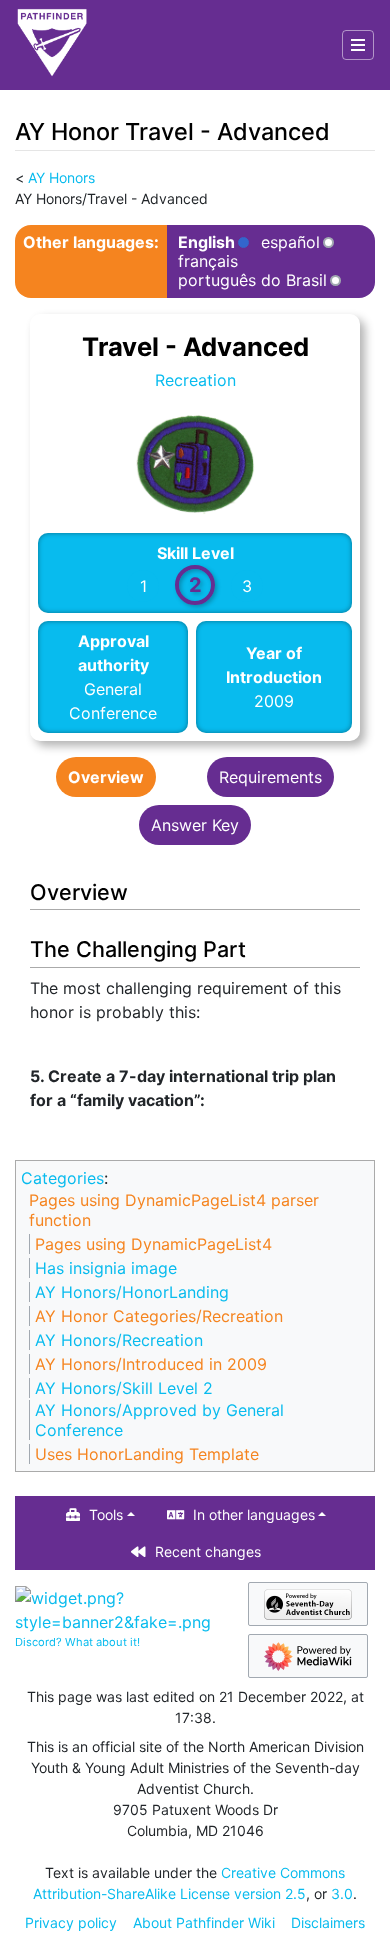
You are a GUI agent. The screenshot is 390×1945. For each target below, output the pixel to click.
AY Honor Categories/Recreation (159, 1316)
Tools (106, 1514)
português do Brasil (252, 280)
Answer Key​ (195, 825)
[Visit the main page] (52, 45)
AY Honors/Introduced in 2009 (151, 1364)
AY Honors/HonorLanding (132, 1292)
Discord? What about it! (77, 1642)
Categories (62, 1178)
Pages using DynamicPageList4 (153, 1244)
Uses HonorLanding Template (147, 1454)
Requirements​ (270, 777)
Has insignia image (106, 1268)
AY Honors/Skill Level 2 (124, 1388)
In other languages (254, 1514)
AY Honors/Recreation (119, 1340)
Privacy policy (71, 1922)
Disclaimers (328, 1922)
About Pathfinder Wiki (204, 1922)
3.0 (342, 1893)
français (208, 261)
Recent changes (208, 1551)
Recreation (195, 380)
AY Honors (61, 177)
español (290, 242)
